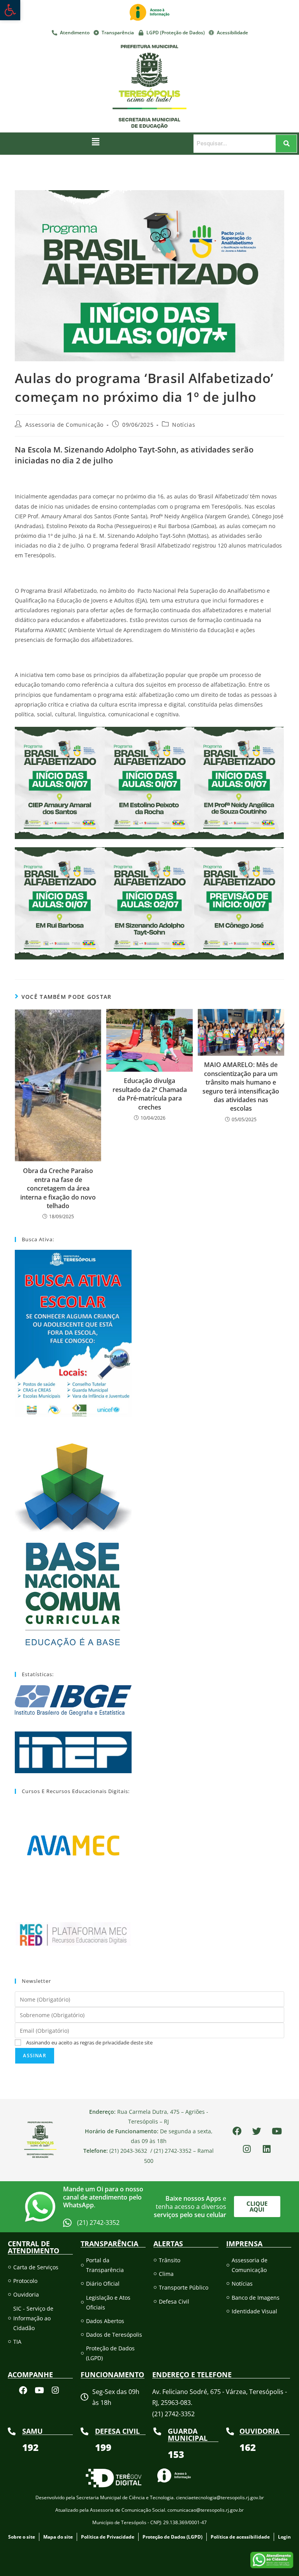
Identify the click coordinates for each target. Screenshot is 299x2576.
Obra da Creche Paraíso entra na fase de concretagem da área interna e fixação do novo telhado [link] (58, 1188)
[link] (10, 10)
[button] (96, 142)
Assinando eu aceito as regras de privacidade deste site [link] (89, 2042)
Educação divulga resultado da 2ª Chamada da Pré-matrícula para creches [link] (150, 1094)
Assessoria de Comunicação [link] (64, 425)
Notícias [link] (184, 425)
